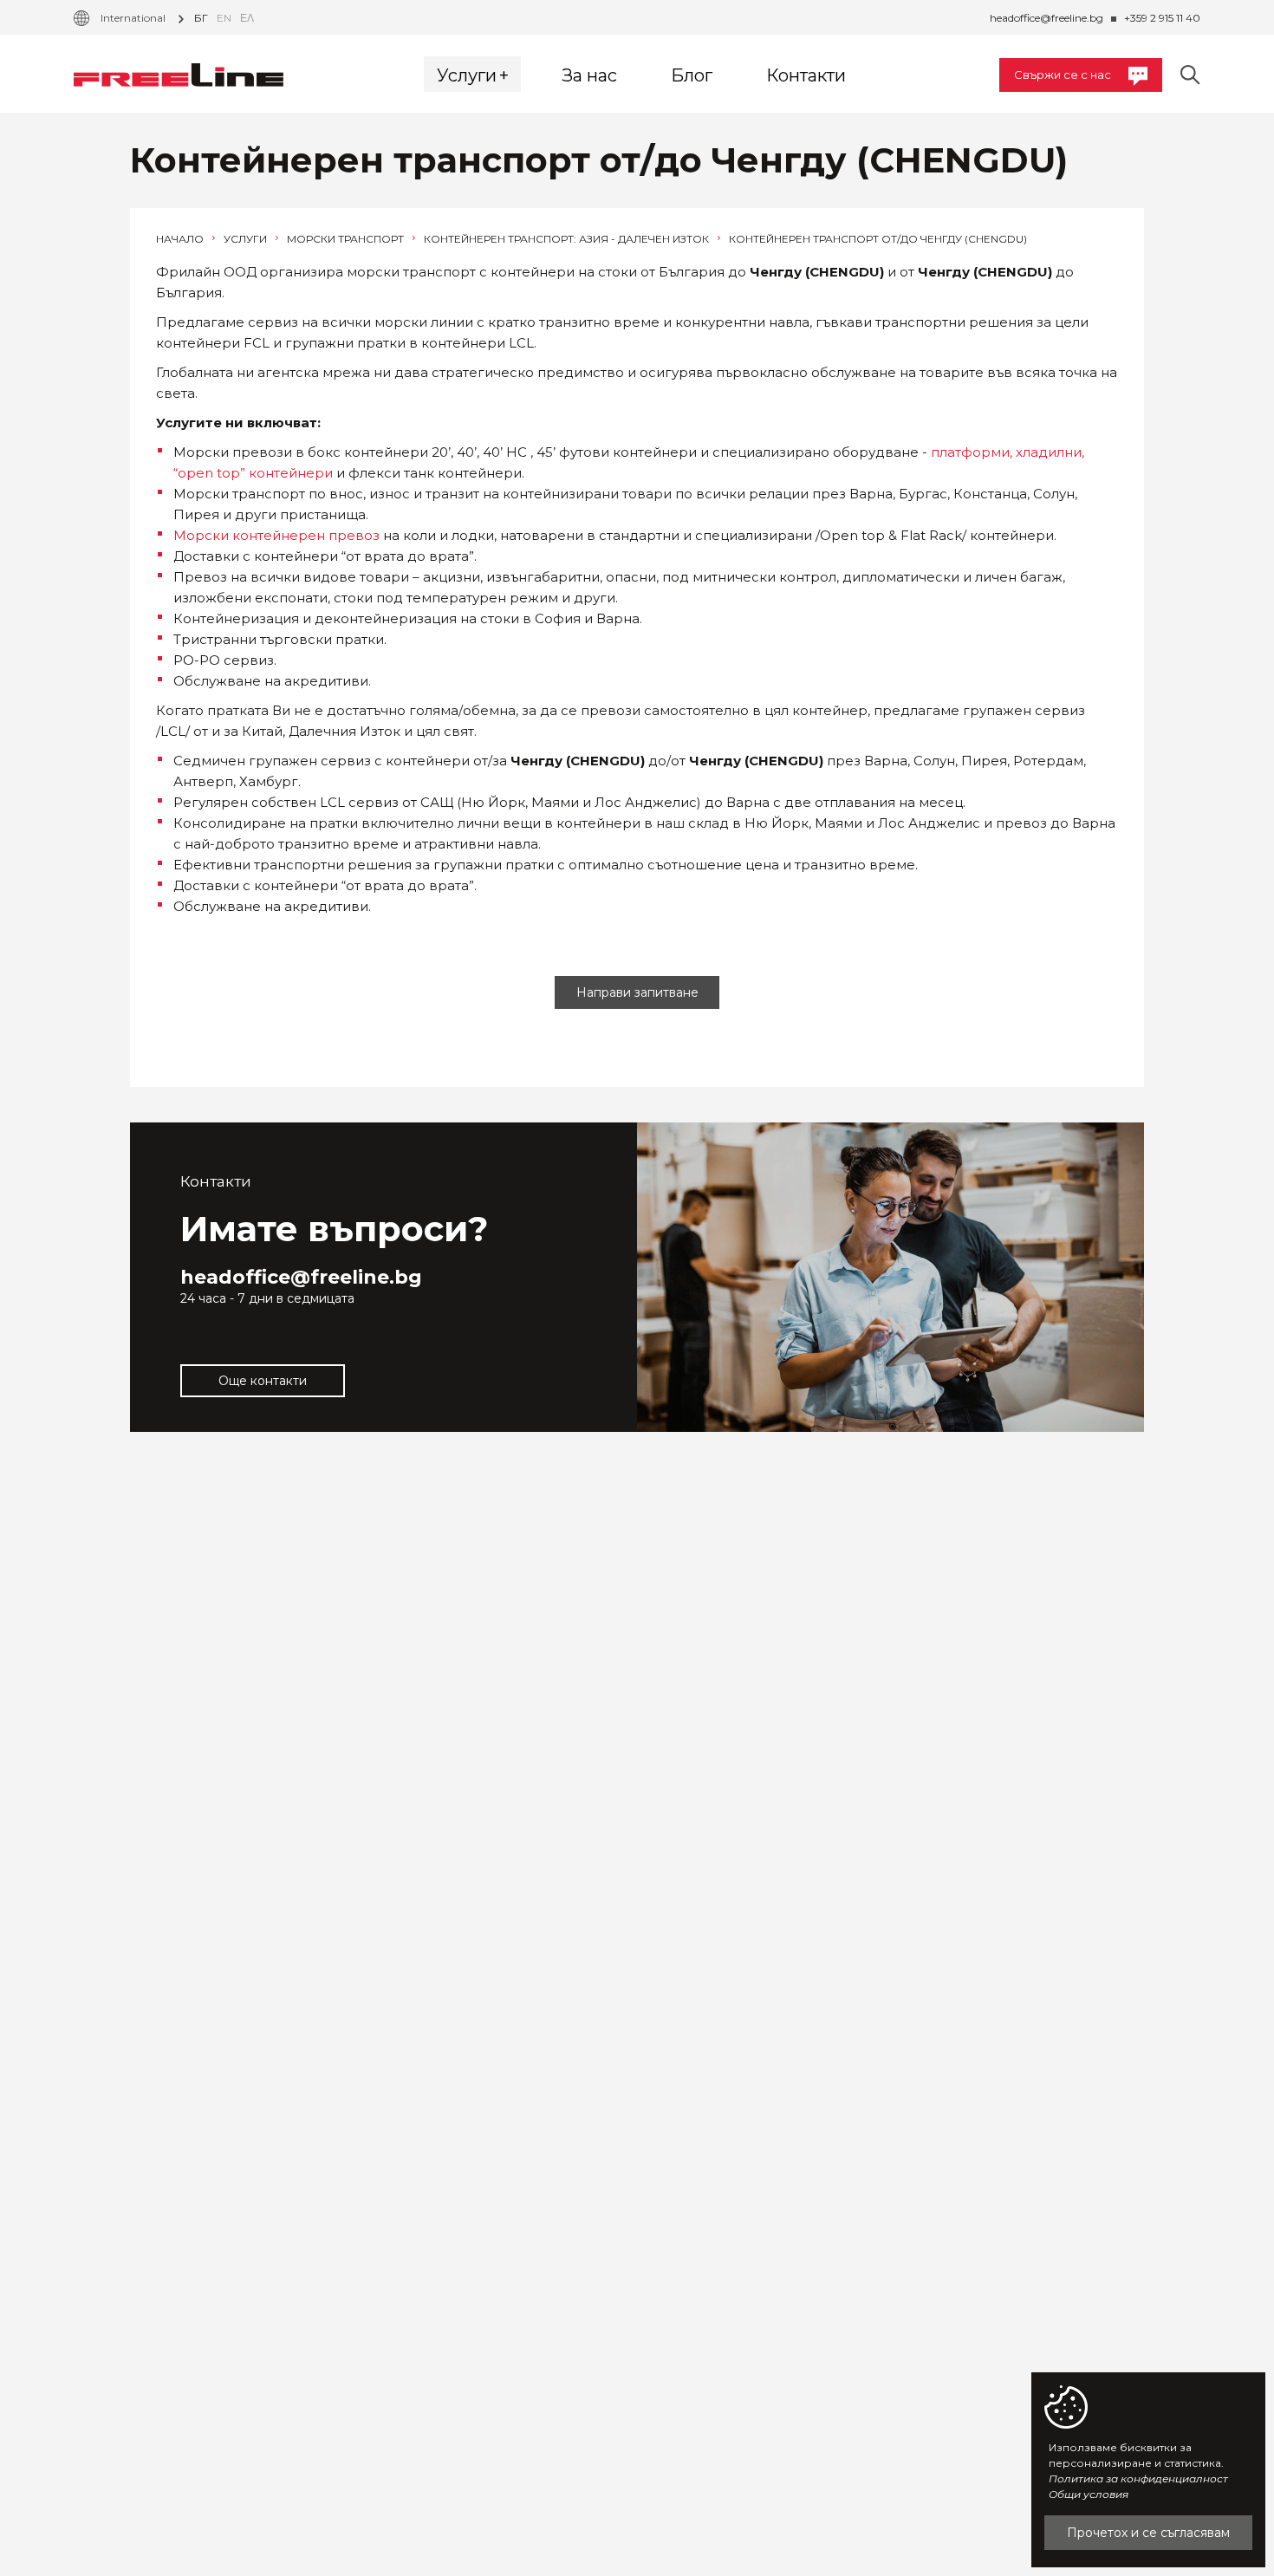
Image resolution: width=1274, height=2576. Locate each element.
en (224, 18)
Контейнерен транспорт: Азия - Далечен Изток (568, 239)
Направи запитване (637, 992)
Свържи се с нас (1063, 75)
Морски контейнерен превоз (276, 535)
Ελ (247, 18)
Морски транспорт (347, 239)
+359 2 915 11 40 (1162, 18)
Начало (181, 239)
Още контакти (263, 1381)
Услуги (247, 239)
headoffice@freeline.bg (1046, 18)
